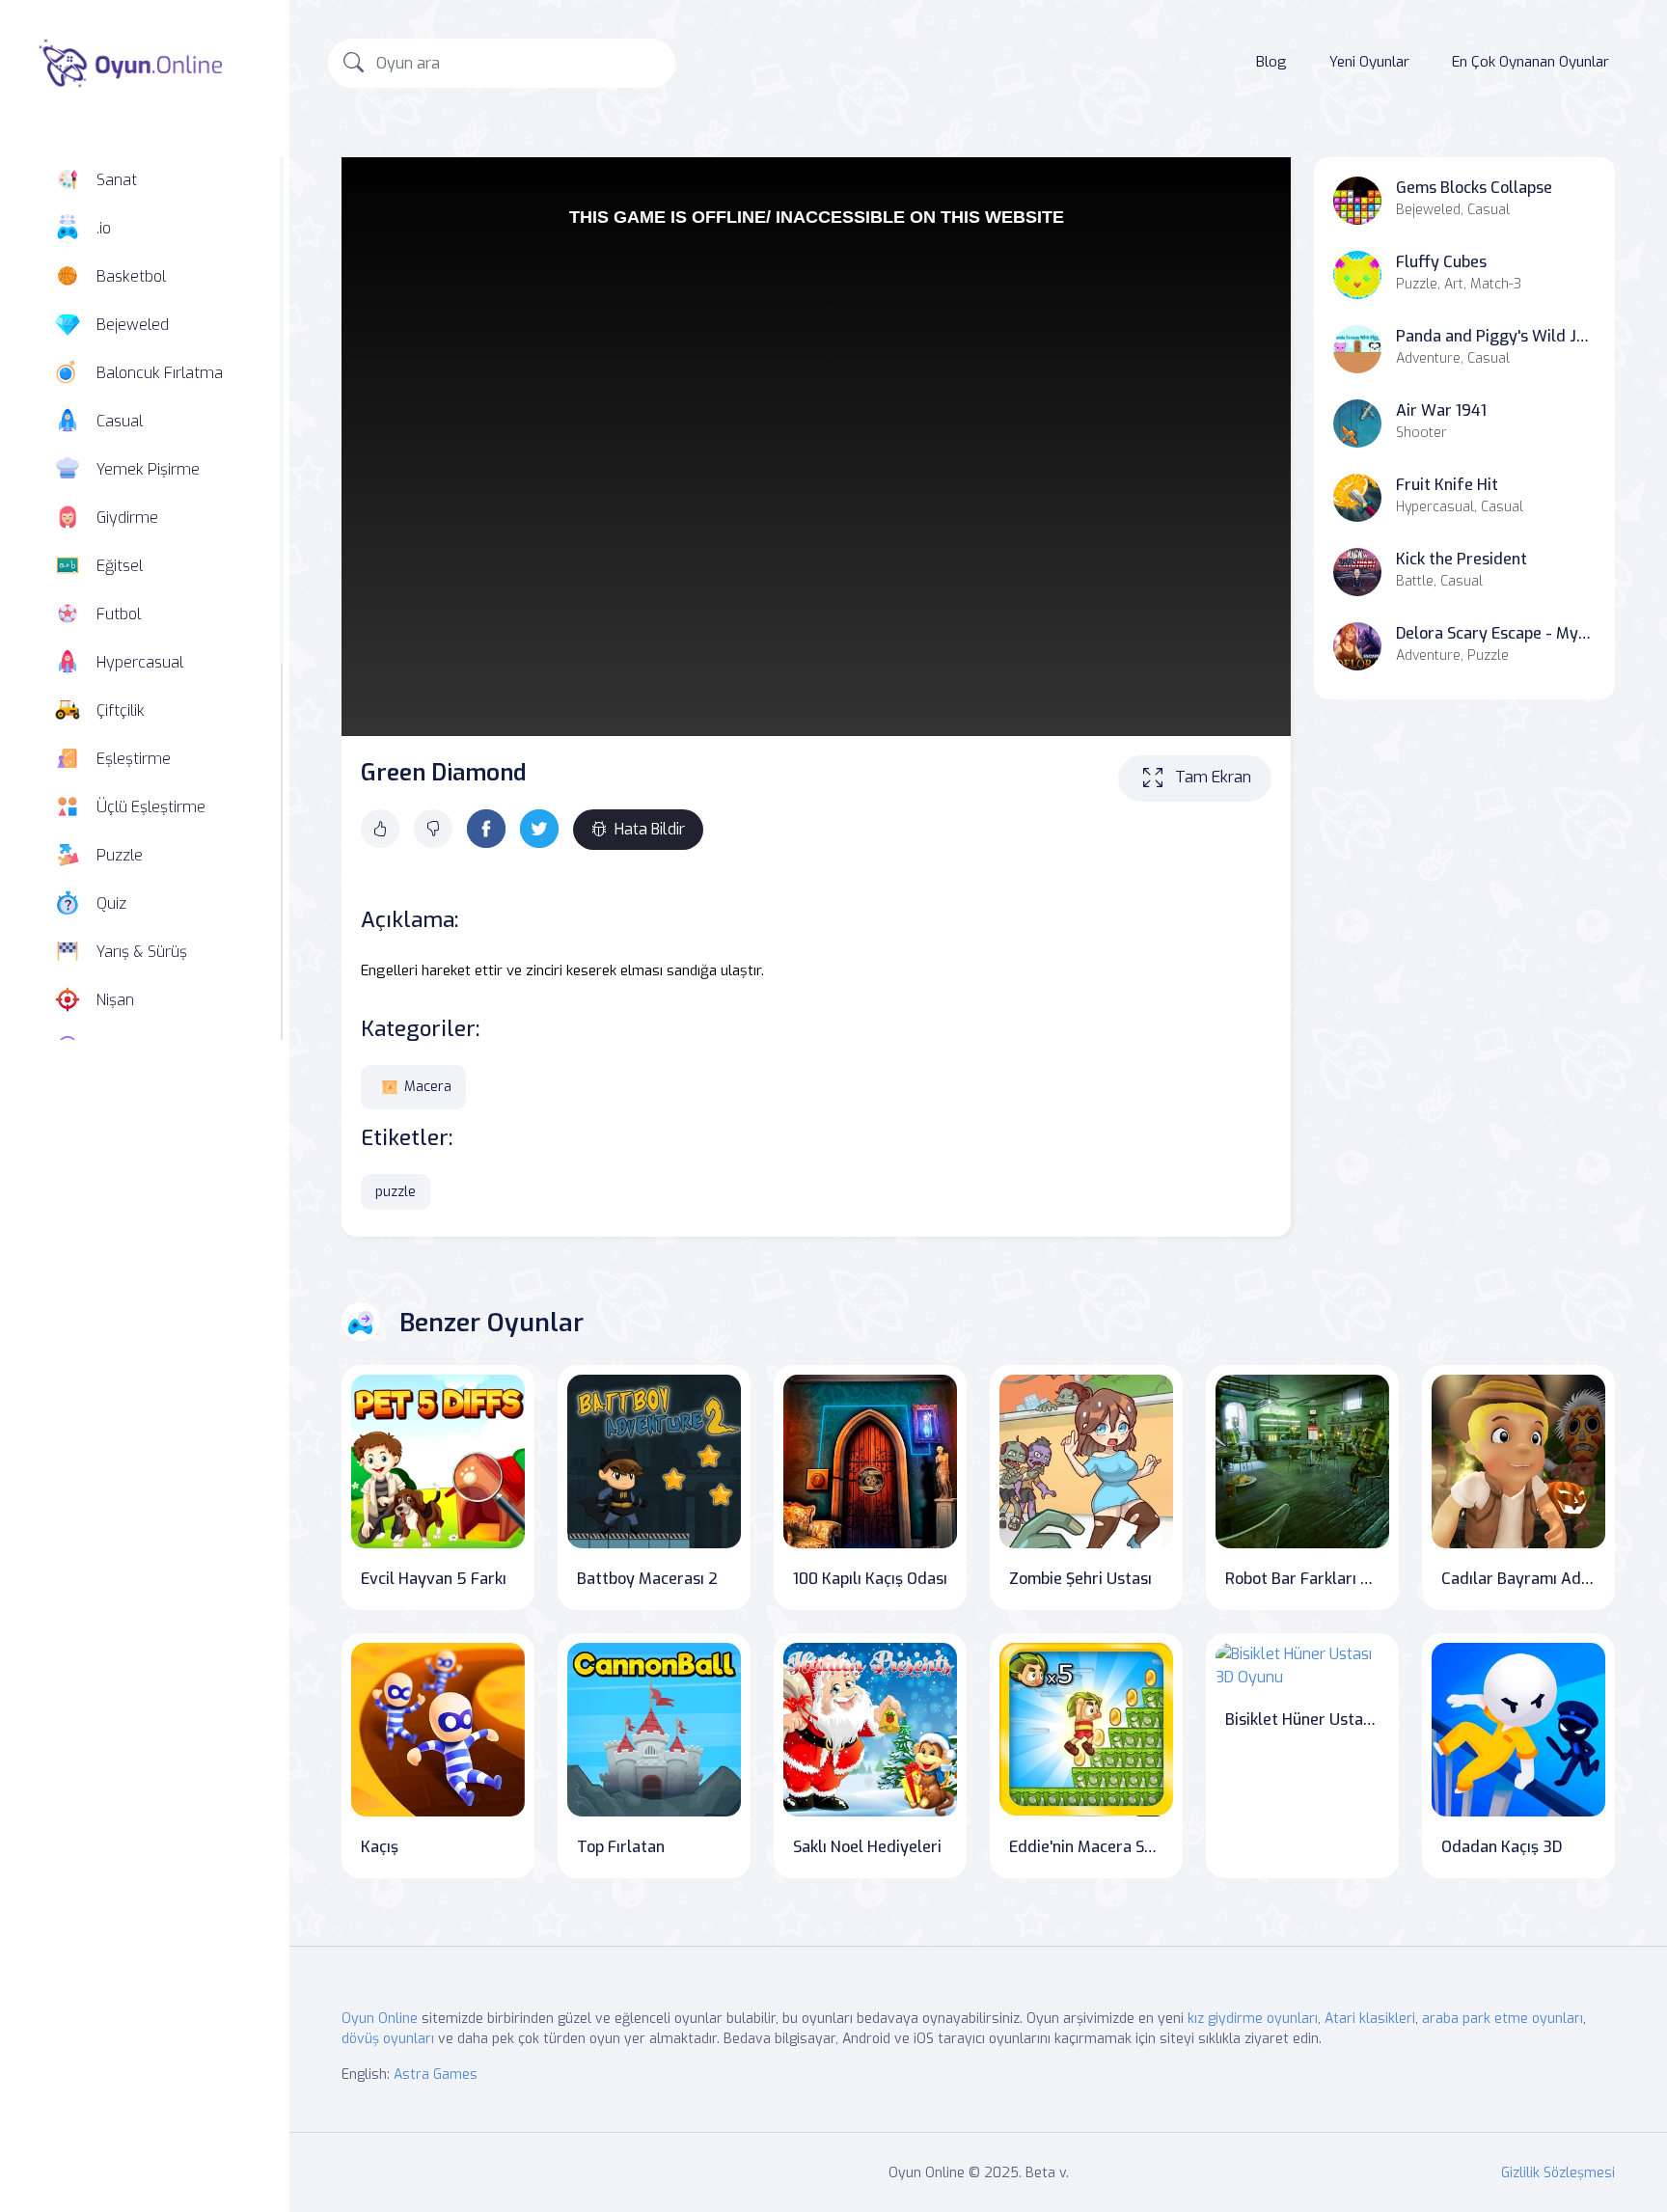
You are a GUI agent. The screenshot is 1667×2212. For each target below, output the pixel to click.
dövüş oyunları (388, 2039)
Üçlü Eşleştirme (151, 807)
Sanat (117, 180)
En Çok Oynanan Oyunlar (1530, 62)
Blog (1271, 62)
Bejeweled (133, 325)
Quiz (111, 903)
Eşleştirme (134, 759)
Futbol (119, 614)
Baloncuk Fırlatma (160, 373)
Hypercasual (140, 662)
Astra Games (436, 2075)
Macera (428, 1087)
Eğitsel (120, 566)
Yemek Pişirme (148, 469)
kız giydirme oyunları (1253, 2019)
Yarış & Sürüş (142, 952)
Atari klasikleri (1370, 2019)
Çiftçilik (121, 710)
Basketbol (131, 276)
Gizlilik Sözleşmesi (1558, 2173)
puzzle (396, 1192)
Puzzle (120, 855)
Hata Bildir (650, 829)
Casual (120, 421)
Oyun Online (380, 2019)
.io (104, 228)
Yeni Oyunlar (1369, 62)
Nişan (115, 1000)
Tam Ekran (1213, 777)
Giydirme (127, 518)
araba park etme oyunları (1503, 2019)
